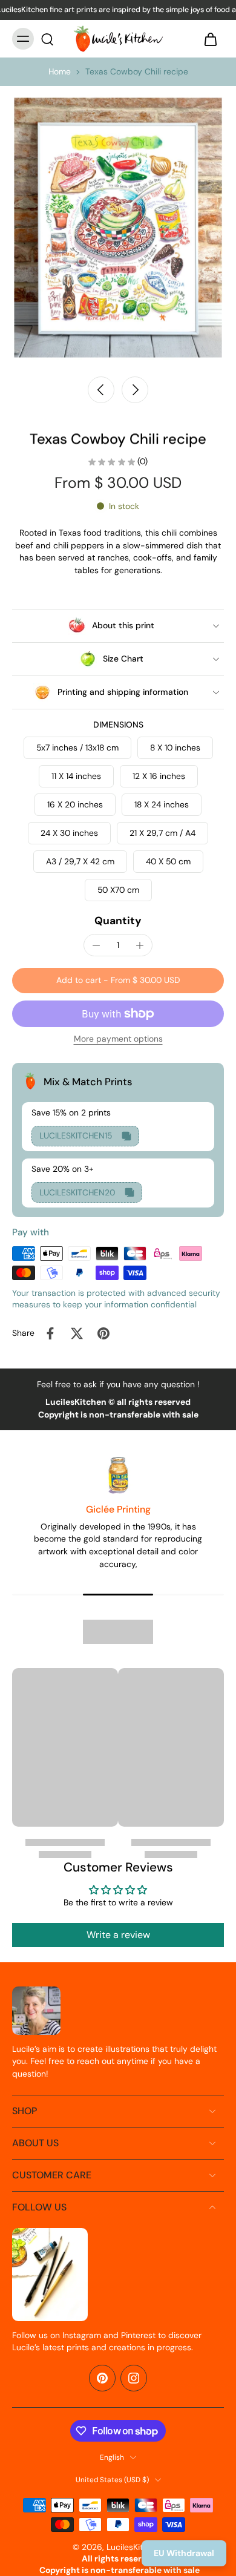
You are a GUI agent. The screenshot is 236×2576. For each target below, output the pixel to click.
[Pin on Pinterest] (103, 1333)
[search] (47, 39)
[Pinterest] (102, 2378)
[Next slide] (135, 390)
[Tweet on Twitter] (77, 1333)
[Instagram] (134, 2378)
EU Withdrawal (184, 2553)
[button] (118, 981)
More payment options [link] (118, 1040)
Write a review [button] (118, 1935)
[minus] (96, 945)
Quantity (118, 921)
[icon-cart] (211, 39)
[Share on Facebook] (50, 1333)
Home (60, 71)
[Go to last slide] (101, 390)
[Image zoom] (118, 228)
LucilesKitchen (134, 2547)
